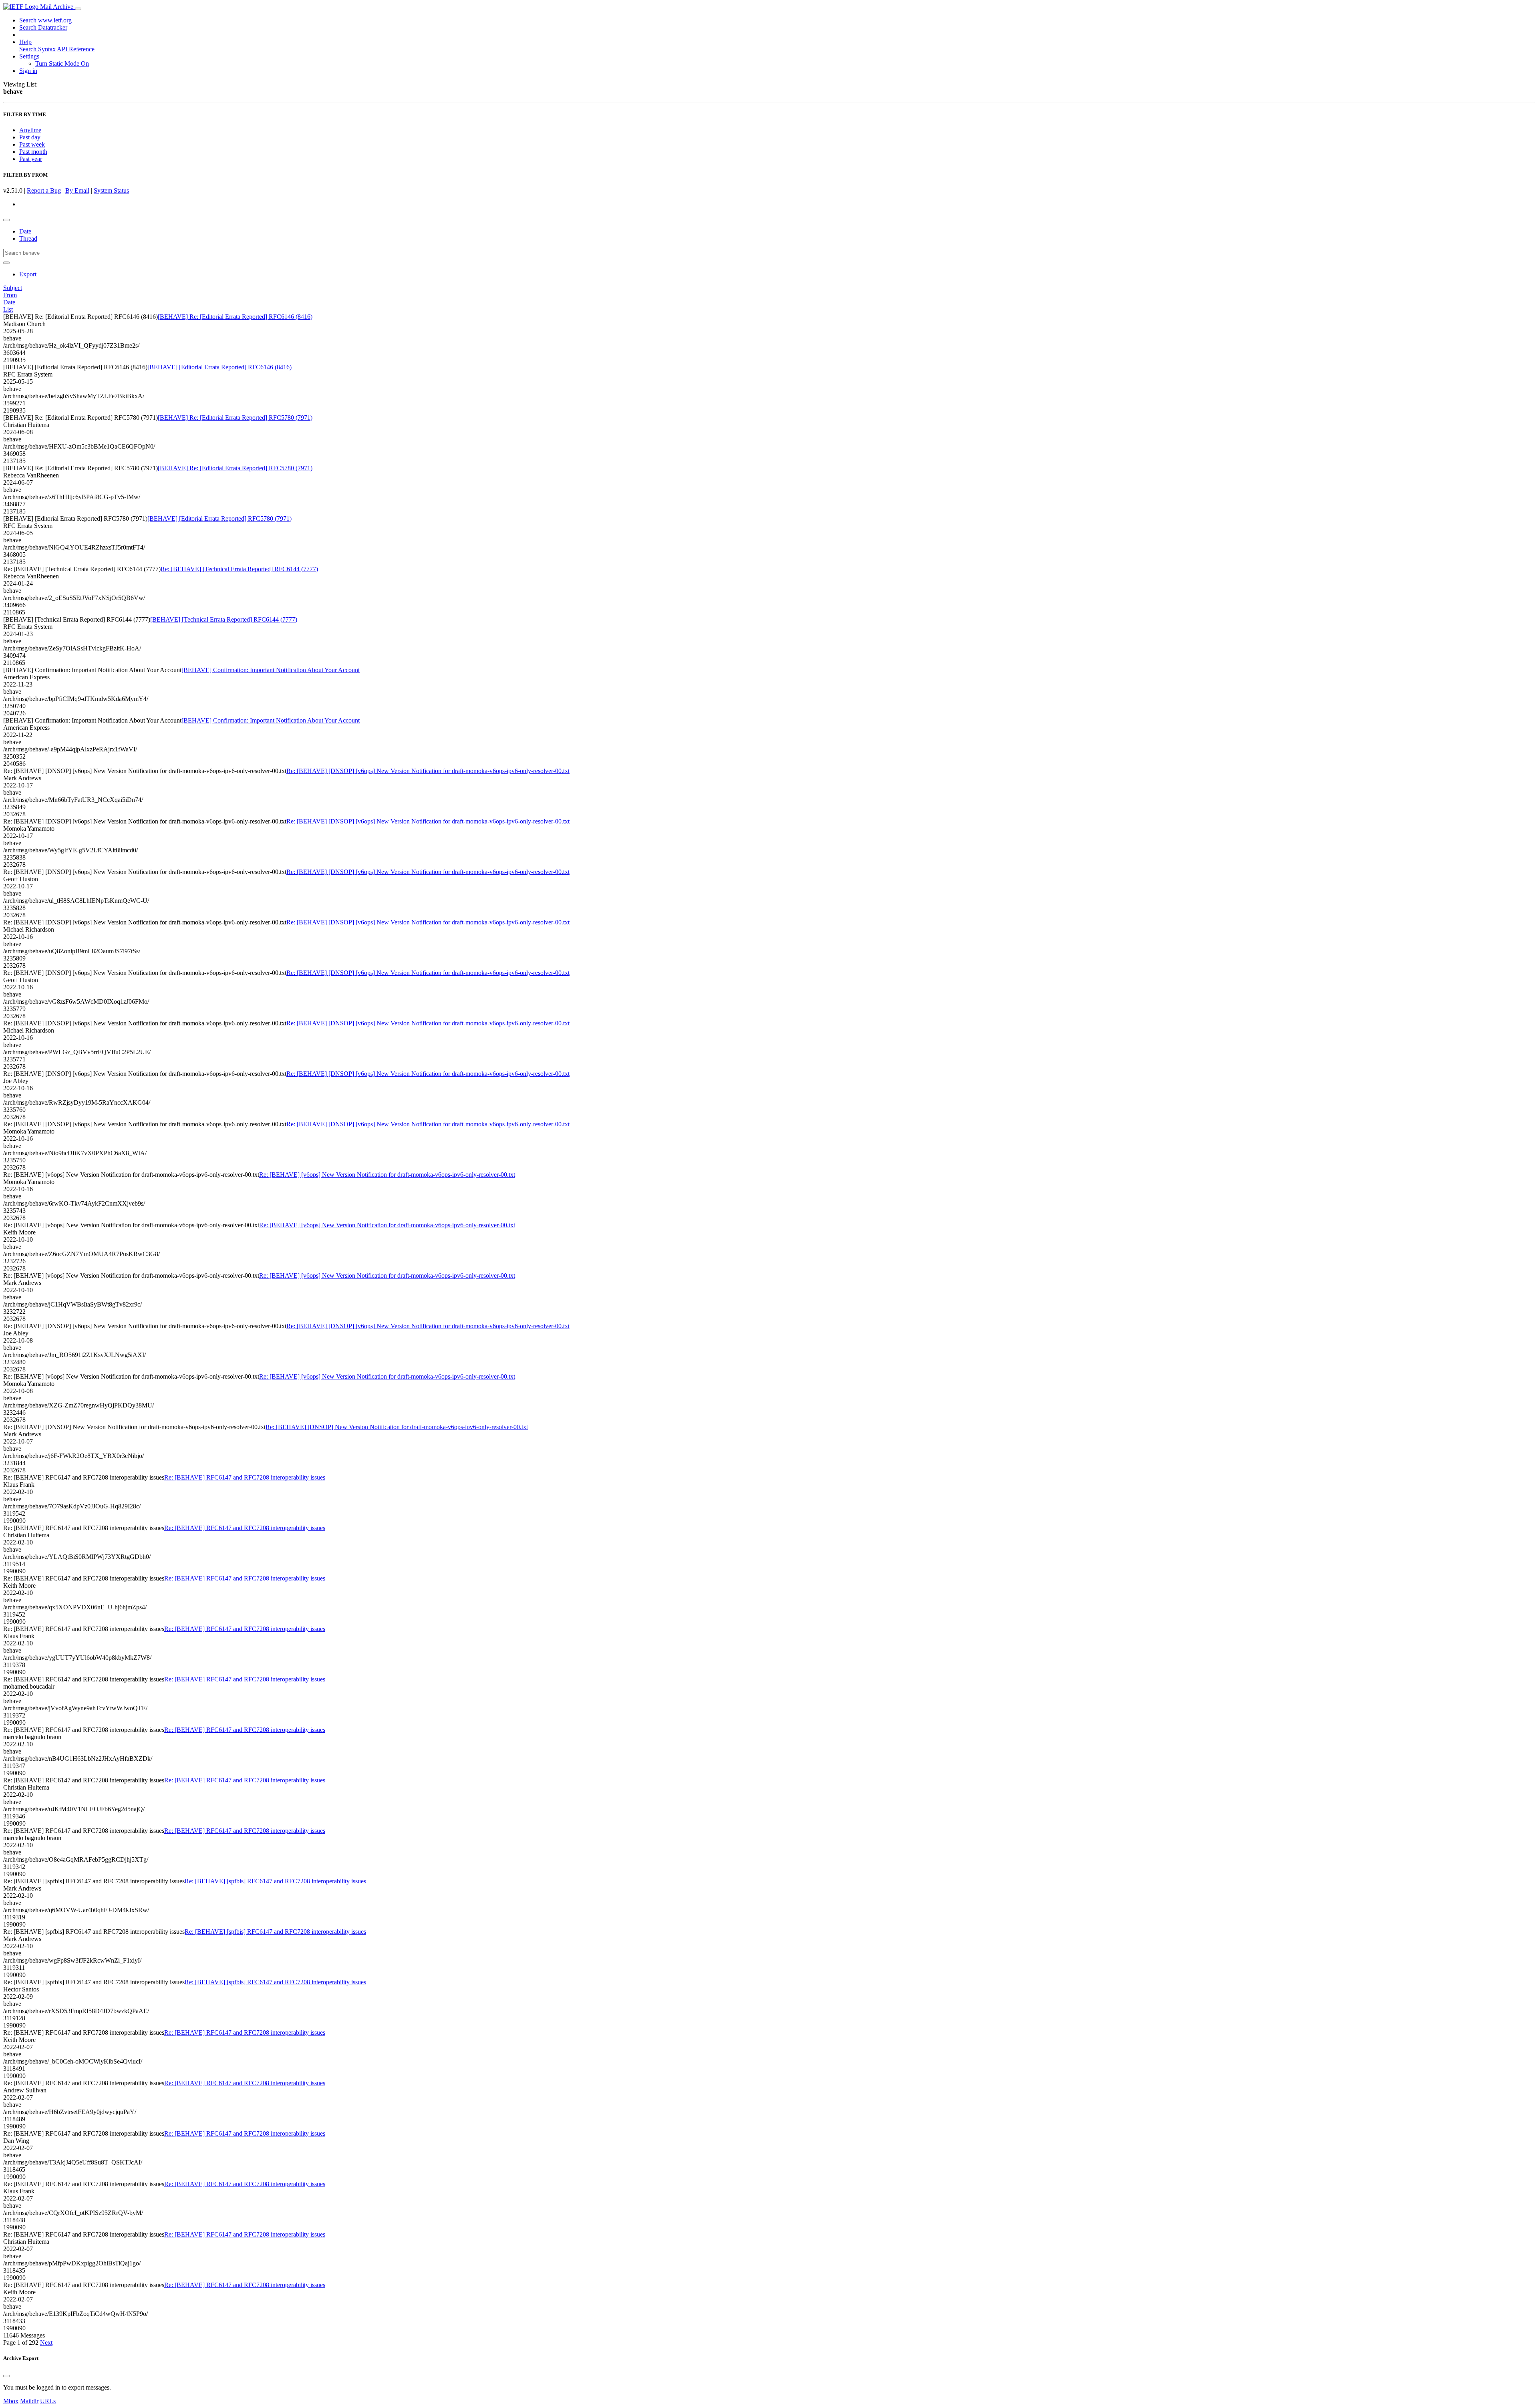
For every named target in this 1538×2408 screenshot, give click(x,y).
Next (46, 2343)
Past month (33, 152)
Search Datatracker (43, 27)
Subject (13, 288)
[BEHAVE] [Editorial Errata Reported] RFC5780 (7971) (219, 518)
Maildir (29, 2401)
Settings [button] (29, 56)
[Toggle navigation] (78, 9)
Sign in (28, 71)
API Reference (76, 49)
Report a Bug (44, 190)
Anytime (30, 130)
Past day (30, 137)
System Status (111, 190)
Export (28, 274)
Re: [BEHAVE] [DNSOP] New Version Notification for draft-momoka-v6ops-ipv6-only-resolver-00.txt (397, 1427)
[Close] (6, 2376)
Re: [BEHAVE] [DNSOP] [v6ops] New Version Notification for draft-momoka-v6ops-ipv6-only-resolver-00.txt (428, 771)
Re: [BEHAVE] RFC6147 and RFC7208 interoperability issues (245, 1477)
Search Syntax (37, 49)
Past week (32, 144)
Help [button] (25, 42)
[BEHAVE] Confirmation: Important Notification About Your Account (271, 670)
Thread (28, 239)
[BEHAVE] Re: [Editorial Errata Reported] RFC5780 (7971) (235, 418)
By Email (77, 190)
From (10, 295)
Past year (31, 159)
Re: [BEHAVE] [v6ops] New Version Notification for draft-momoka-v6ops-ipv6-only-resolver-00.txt (387, 1175)
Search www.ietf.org (45, 20)
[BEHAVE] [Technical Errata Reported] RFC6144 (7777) (224, 619)
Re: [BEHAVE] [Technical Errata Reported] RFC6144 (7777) (239, 569)
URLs (48, 2401)
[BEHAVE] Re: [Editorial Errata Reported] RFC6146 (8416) (235, 317)
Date (25, 231)
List (8, 309)
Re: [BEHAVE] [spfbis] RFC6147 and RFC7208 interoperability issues (275, 1881)
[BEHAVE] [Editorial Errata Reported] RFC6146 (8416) (219, 367)
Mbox (11, 2401)
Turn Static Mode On (62, 63)
